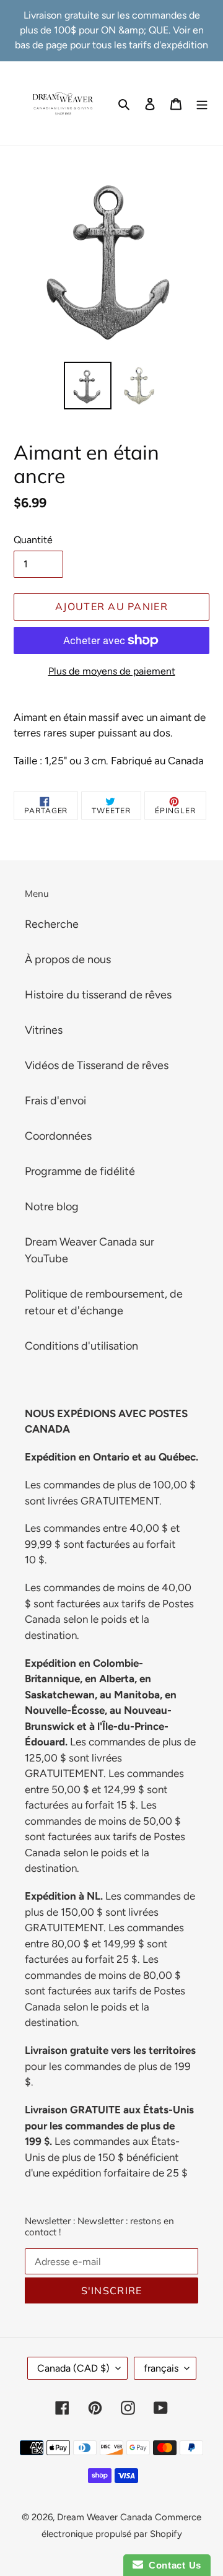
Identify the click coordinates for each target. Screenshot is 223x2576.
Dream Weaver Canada (105, 2517)
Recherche (52, 924)
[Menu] (202, 103)
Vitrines (44, 1030)
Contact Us (172, 2565)
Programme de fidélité (80, 1171)
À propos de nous (68, 959)
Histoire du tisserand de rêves (98, 995)
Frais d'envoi (55, 1101)
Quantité (33, 540)
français (161, 2368)
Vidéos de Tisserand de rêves (97, 1065)
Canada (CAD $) (73, 2368)
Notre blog (52, 1207)
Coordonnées (58, 1136)
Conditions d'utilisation (81, 1346)
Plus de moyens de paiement (112, 671)
